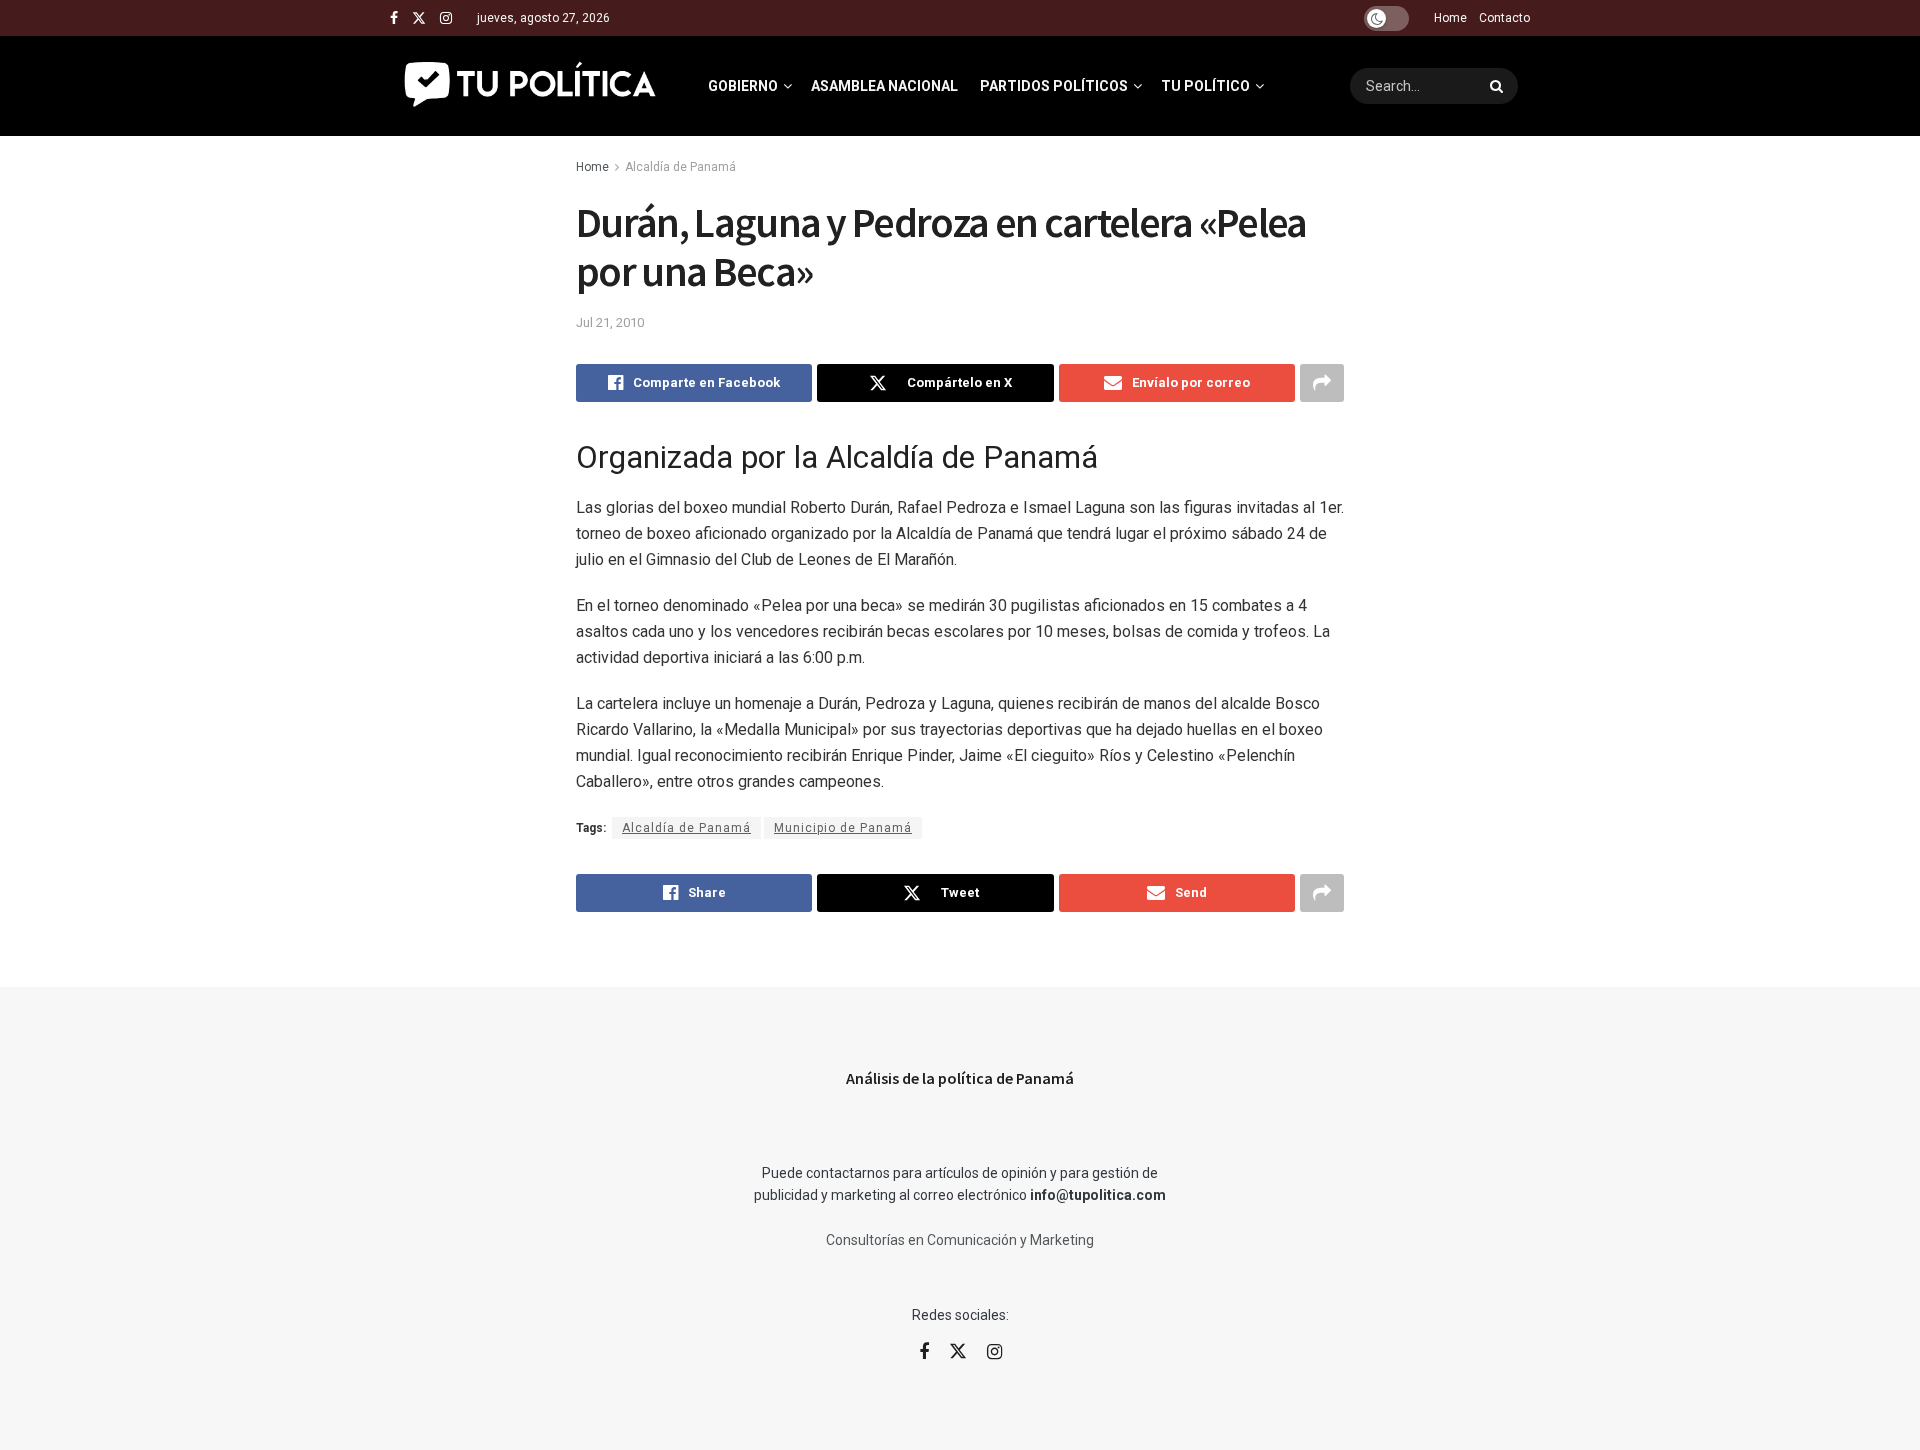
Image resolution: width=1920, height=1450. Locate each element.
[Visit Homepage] (531, 86)
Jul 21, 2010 (610, 322)
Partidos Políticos (1054, 86)
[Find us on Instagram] (446, 18)
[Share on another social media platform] (1322, 383)
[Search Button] (1499, 86)
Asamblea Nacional (884, 86)
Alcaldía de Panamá (680, 167)
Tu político (1205, 86)
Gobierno (743, 86)
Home (1450, 18)
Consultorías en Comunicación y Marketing (960, 1240)
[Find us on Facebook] (394, 18)
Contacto (1504, 18)
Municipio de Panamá (843, 828)
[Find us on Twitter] (419, 18)
